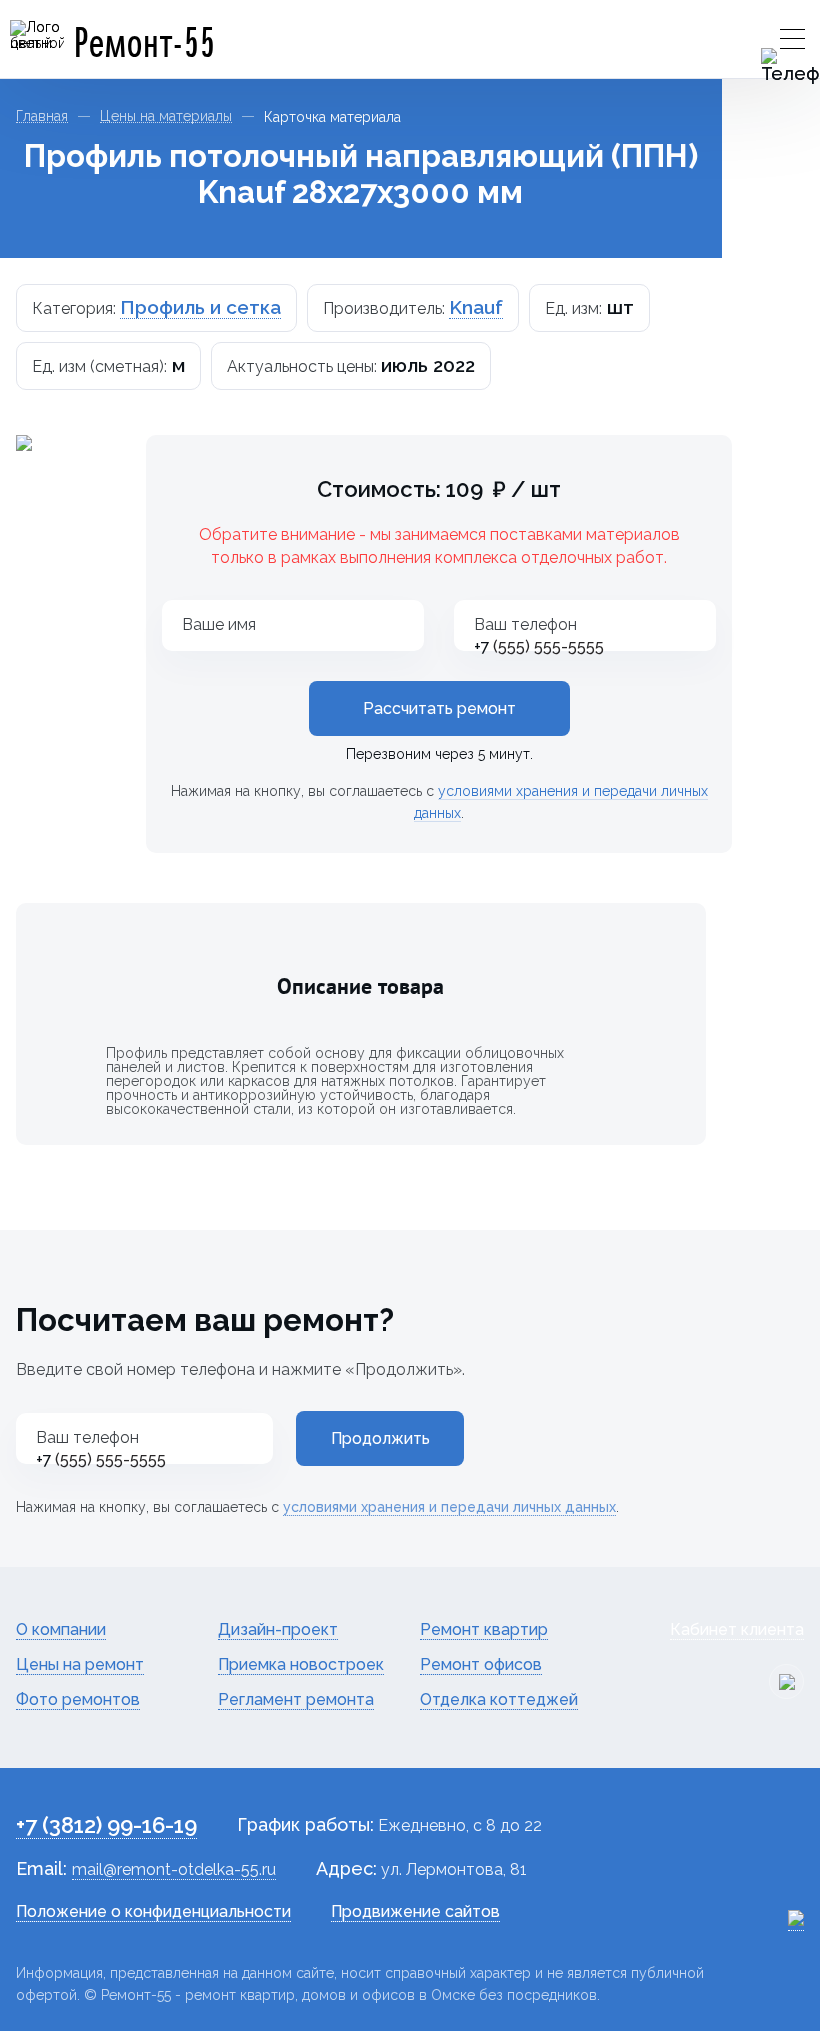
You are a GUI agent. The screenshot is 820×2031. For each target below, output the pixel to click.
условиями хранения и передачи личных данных (449, 1507)
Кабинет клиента (737, 1629)
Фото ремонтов (78, 1699)
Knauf (476, 307)
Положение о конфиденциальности (153, 1911)
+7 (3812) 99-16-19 (106, 1825)
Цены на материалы (166, 116)
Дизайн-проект (278, 1629)
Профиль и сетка (200, 307)
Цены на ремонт (80, 1664)
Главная (42, 116)
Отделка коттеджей (499, 1699)
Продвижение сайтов (415, 1911)
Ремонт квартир (484, 1629)
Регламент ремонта (296, 1699)
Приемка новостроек (301, 1664)
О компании (61, 1629)
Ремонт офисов (481, 1664)
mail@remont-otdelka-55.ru (174, 1869)
